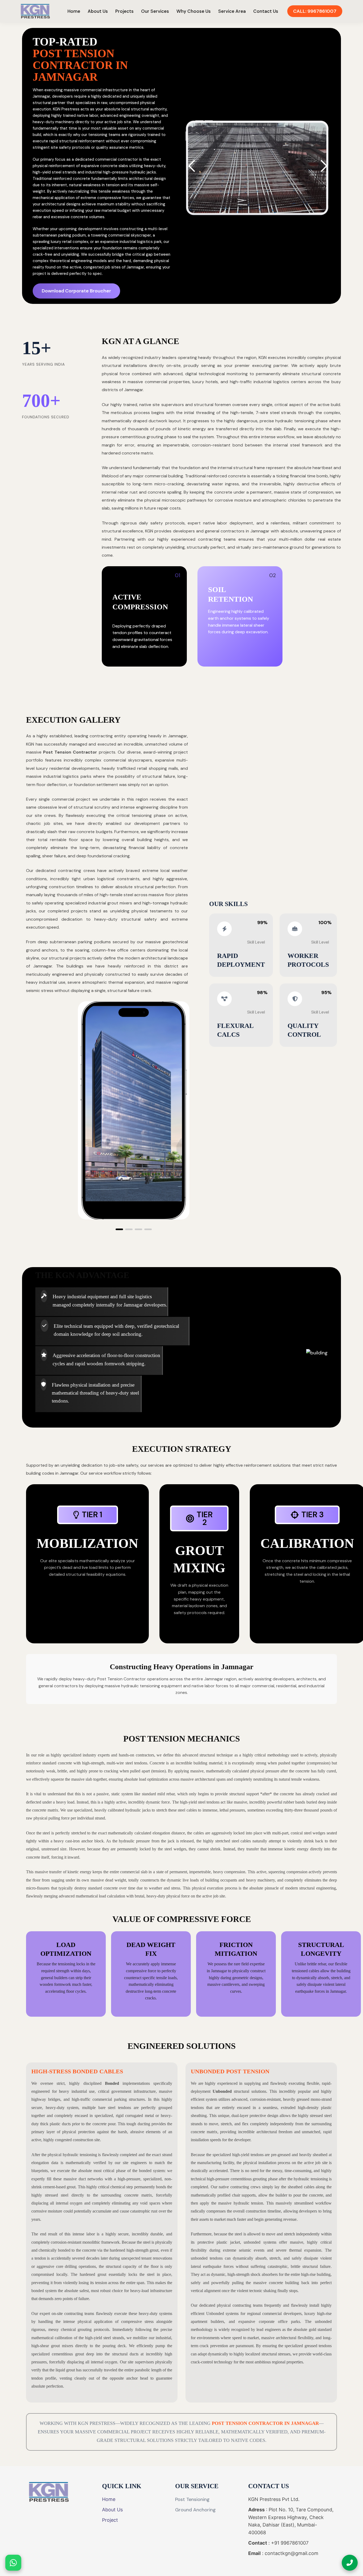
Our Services (155, 11)
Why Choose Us (194, 11)
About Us (98, 11)
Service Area (232, 11)
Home (74, 11)
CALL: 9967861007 (315, 11)
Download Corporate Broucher (76, 291)
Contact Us (266, 11)
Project (110, 2520)
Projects (124, 11)
